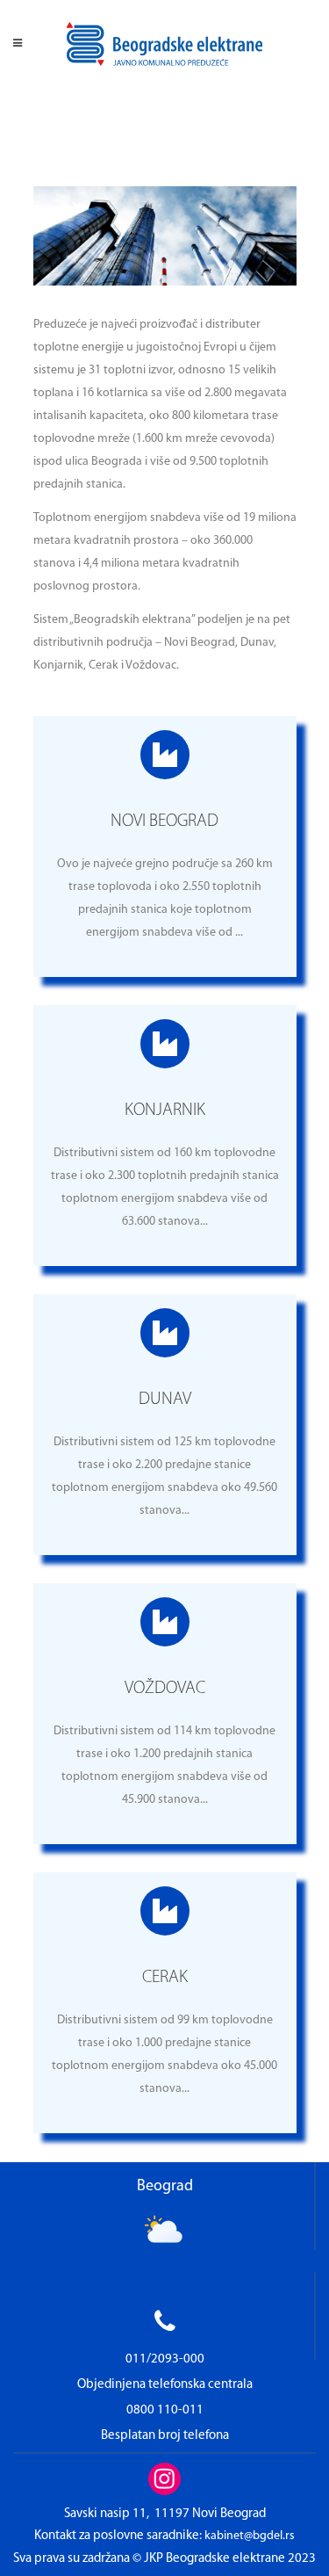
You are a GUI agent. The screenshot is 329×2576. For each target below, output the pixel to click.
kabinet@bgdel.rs (250, 2536)
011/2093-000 (165, 2359)
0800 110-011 (165, 2410)
